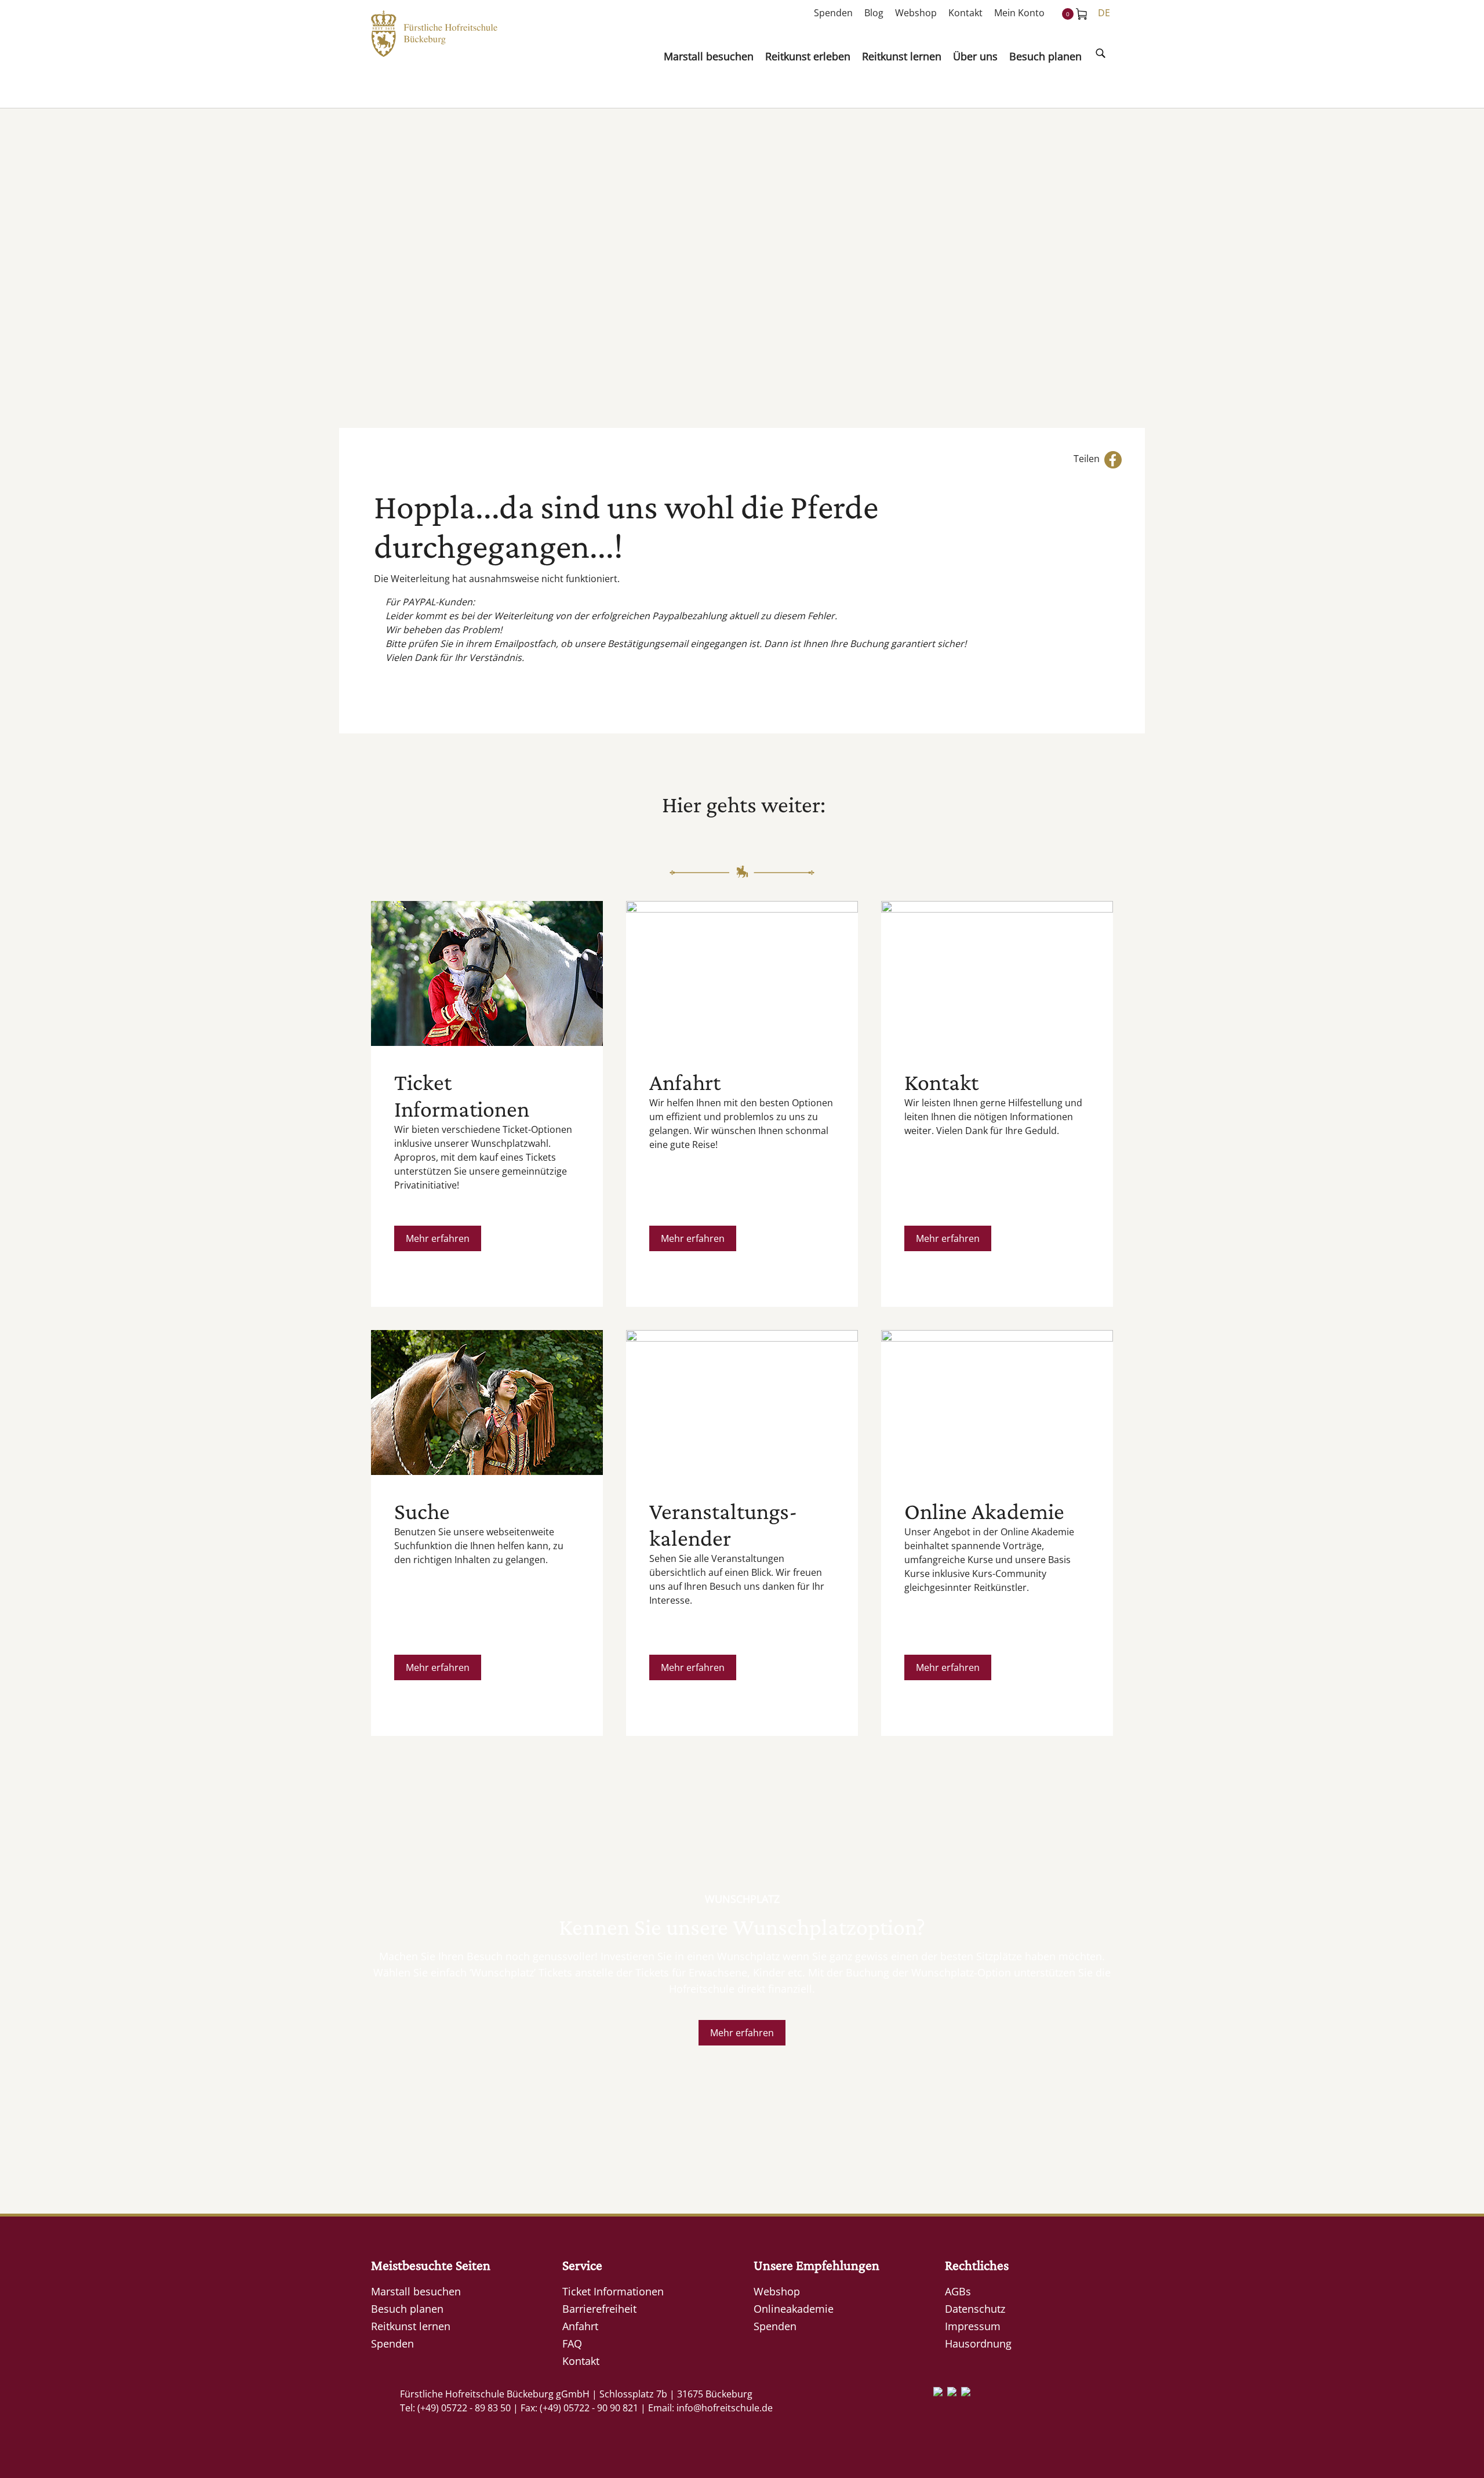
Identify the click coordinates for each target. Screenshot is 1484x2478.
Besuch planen (407, 2309)
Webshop (916, 13)
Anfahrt (580, 2326)
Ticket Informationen (613, 2291)
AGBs (958, 2291)
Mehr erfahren (438, 1238)
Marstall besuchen (416, 2291)
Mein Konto (1019, 13)
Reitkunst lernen (411, 2326)
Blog (874, 13)
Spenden (833, 13)
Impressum (973, 2326)
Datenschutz (975, 2309)
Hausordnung (978, 2343)
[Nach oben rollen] (1458, 2452)
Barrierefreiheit (599, 2309)
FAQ (572, 2343)
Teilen (1089, 459)
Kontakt (965, 13)
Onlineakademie (794, 2309)
